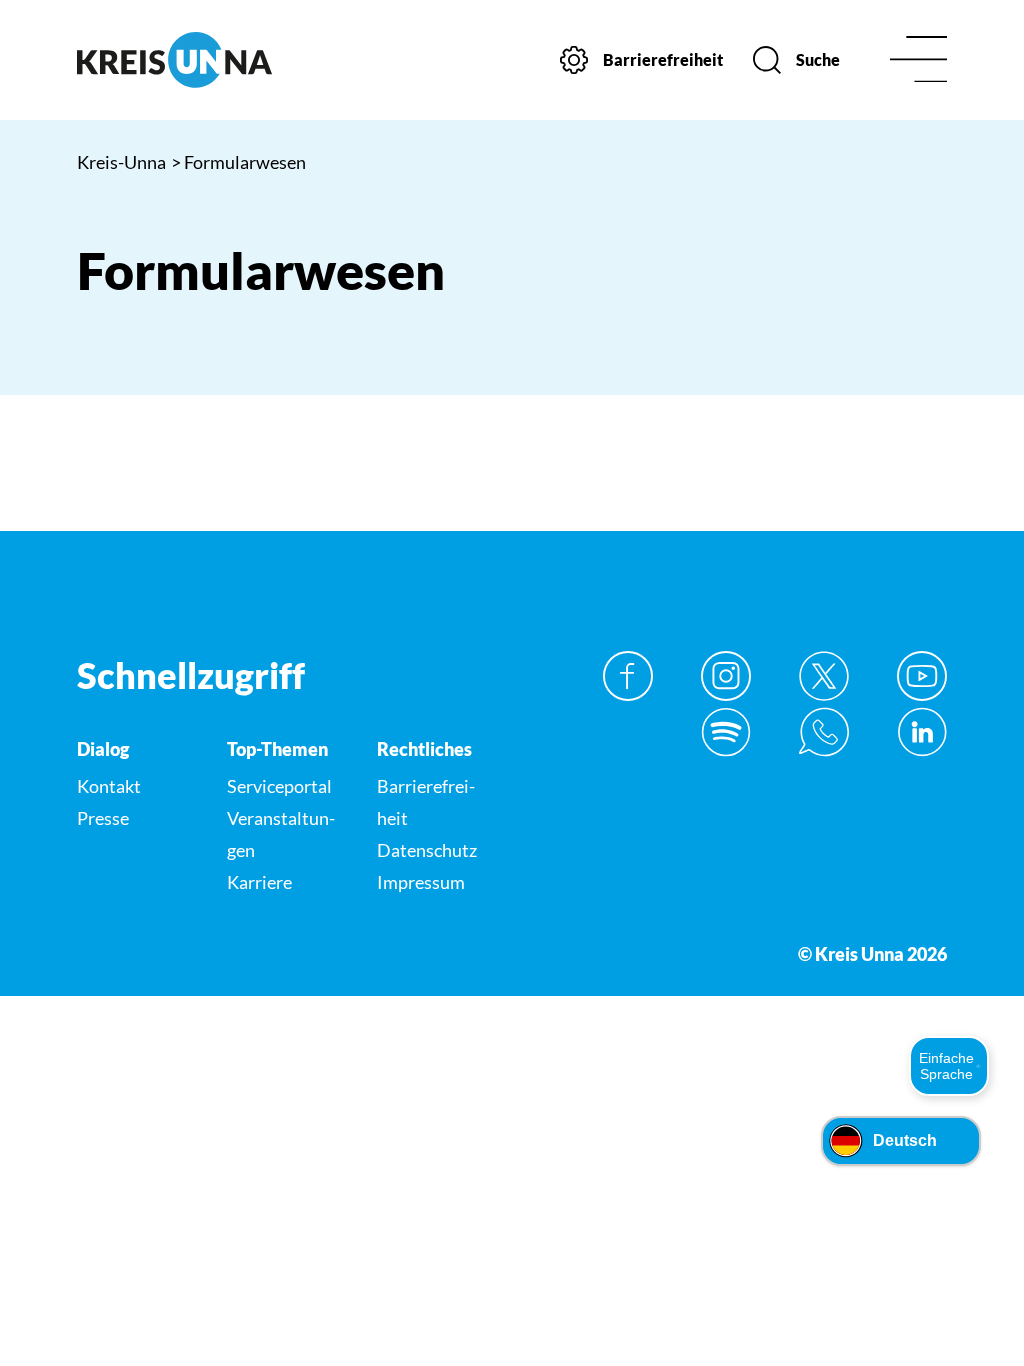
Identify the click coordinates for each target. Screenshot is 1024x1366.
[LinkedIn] (922, 732)
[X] (824, 676)
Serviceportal (279, 786)
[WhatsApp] (824, 732)
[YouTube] (922, 676)
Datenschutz (427, 850)
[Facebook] (628, 676)
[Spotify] (726, 732)
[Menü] (918, 60)
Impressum (421, 882)
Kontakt (109, 786)
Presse (103, 818)
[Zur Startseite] (174, 60)
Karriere (259, 882)
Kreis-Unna (121, 162)
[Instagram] (726, 676)
